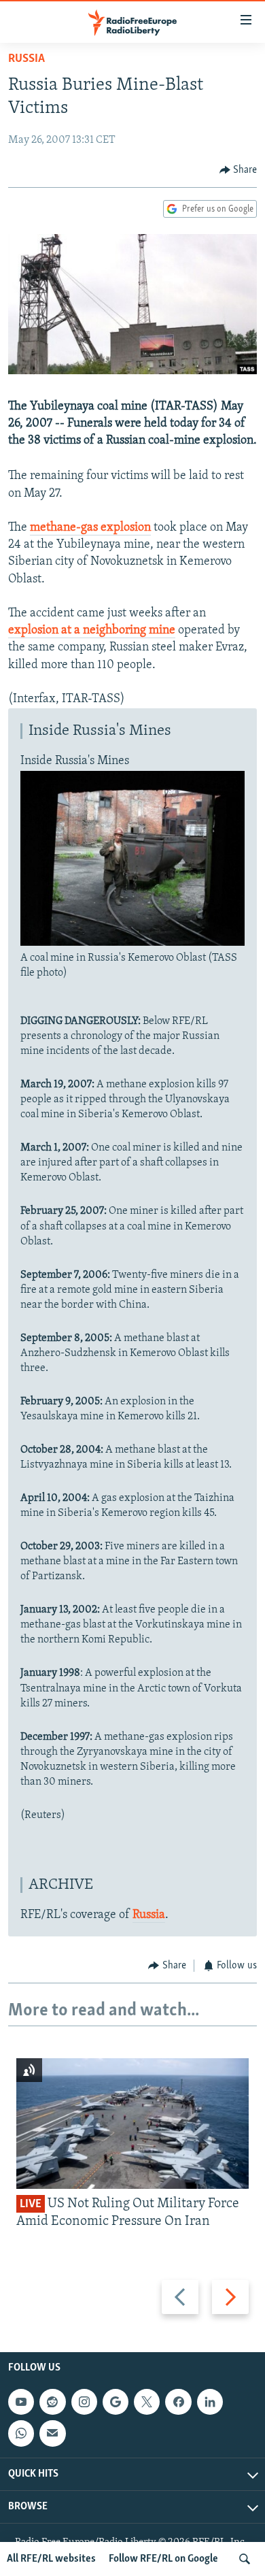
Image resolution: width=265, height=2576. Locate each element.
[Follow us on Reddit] (52, 2402)
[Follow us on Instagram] (84, 2402)
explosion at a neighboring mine (92, 631)
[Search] (245, 2559)
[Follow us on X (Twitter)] (147, 2402)
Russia (26, 59)
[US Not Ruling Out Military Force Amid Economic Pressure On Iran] (132, 2124)
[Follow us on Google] (116, 2402)
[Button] (238, 170)
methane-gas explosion (90, 528)
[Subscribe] (52, 2433)
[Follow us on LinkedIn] (210, 2402)
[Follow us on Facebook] (178, 2402)
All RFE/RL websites (51, 2559)
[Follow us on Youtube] (21, 2402)
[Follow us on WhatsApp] (21, 2433)
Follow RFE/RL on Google (163, 2559)
